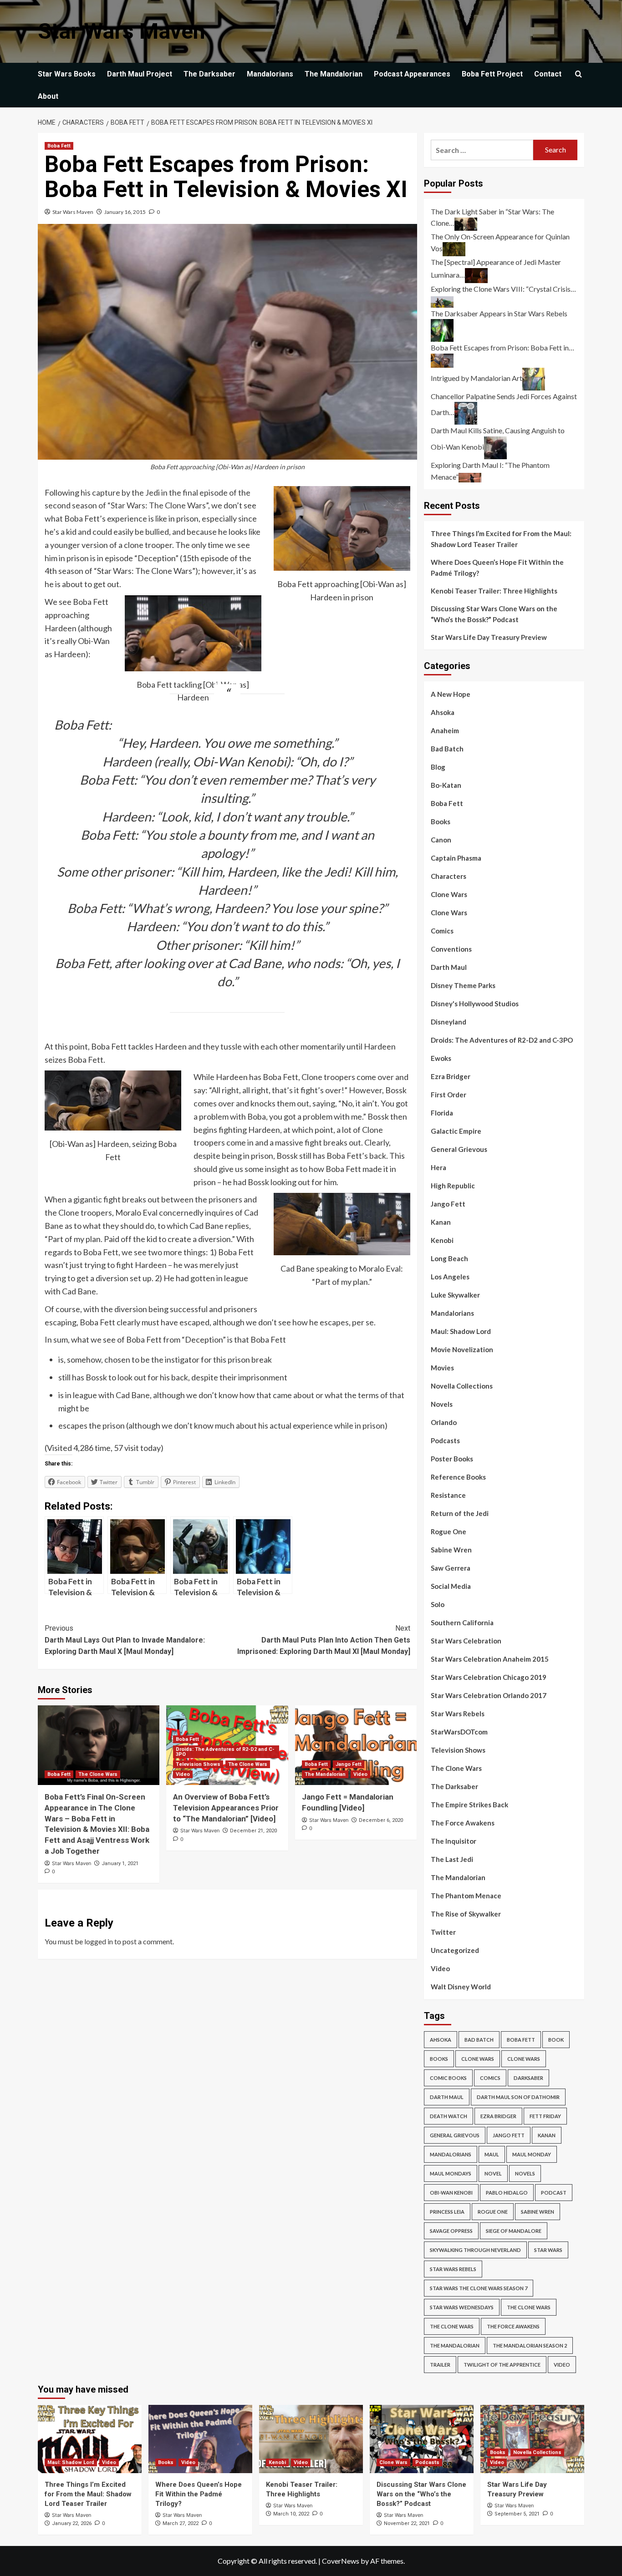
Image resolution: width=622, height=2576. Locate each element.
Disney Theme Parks (463, 985)
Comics (442, 931)
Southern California (462, 1623)
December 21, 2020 (253, 1831)
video (562, 2365)
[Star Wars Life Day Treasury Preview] (532, 2439)
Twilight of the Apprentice (502, 2365)
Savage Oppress (451, 2231)
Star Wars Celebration (466, 1641)
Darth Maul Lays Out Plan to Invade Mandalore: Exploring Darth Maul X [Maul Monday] (125, 1640)
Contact (548, 74)
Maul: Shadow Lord (461, 1331)
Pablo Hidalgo (507, 2193)
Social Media (451, 1586)
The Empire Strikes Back (469, 1805)
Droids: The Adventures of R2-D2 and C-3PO (225, 1752)
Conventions (451, 949)
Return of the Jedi (460, 1513)
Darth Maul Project (140, 74)
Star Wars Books (67, 74)
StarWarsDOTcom (459, 1732)
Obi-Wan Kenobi (451, 2193)
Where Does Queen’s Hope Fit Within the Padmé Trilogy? (497, 568)
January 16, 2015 (125, 212)
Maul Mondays (451, 2173)
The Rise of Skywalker (466, 1914)
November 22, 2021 (407, 2523)
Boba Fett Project (492, 74)
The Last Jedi (452, 1859)
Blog (438, 767)
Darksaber (528, 2078)
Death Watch (449, 2116)
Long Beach (449, 1258)
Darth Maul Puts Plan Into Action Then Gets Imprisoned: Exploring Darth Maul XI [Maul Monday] (324, 1640)
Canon (441, 840)
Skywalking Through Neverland (475, 2250)
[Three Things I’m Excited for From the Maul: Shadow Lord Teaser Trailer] (90, 2439)
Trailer (440, 2365)
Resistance (448, 1495)
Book (556, 2040)
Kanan (441, 1222)
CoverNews (341, 2561)
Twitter (443, 1932)
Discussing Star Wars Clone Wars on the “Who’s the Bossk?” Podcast (494, 614)
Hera (438, 1167)
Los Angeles (450, 1277)
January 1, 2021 (120, 1864)
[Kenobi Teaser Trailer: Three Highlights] (311, 2439)
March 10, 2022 (291, 2514)
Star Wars (548, 2250)
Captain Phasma (456, 858)
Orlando (444, 1422)
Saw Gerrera (451, 1568)
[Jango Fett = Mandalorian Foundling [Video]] (356, 1745)
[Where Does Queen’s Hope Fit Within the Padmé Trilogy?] (200, 2439)
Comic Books (448, 2078)
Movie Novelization (462, 1349)
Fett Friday (545, 2116)
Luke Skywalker (455, 1295)
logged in (99, 1941)
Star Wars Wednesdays (462, 2307)
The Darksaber (209, 74)
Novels (442, 1404)
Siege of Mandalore (514, 2231)
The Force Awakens (463, 1823)
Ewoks (441, 1058)
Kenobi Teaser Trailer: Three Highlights (494, 591)
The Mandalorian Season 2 (530, 2345)
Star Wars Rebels (458, 1714)
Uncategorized (455, 1950)
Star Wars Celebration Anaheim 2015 (490, 1659)
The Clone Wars (98, 1774)
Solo (438, 1604)
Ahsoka (443, 712)
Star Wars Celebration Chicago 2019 (489, 1677)
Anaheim (445, 730)
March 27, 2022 (181, 2523)
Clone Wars (449, 894)
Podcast (554, 2193)
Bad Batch (447, 749)
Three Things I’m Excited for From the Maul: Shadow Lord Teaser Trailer (501, 539)
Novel (493, 2173)
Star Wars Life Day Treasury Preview (489, 637)
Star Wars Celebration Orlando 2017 (489, 1695)
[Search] (579, 74)
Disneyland (449, 1022)
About (48, 96)
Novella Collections (462, 1386)
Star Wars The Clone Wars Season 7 (479, 2288)
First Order (449, 1095)
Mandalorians (270, 74)
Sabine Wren (451, 1550)
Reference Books (458, 1477)
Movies (442, 1368)
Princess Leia (447, 2212)
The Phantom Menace (466, 1896)
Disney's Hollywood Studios (475, 1004)
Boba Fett (59, 146)
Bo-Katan (446, 785)
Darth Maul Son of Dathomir (518, 2097)
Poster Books (452, 1459)
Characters (449, 876)
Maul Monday (532, 2154)
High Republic (453, 1186)
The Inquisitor (454, 1841)
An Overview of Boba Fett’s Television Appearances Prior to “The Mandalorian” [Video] (226, 1808)
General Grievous (459, 1149)
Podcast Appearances (412, 74)
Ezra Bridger (451, 1076)
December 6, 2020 (381, 1820)
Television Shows (198, 1764)
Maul (492, 2154)
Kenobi (442, 1240)
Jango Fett (349, 1764)
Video (183, 1774)
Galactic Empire (456, 1131)
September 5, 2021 (517, 2514)
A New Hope (451, 694)
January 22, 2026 (72, 2523)
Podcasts (445, 1440)
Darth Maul (449, 967)
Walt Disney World (461, 1987)
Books (441, 821)
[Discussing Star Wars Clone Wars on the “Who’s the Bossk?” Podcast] (422, 2439)
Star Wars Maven (122, 31)
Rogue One (449, 1531)
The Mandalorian (334, 74)
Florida (442, 1113)
